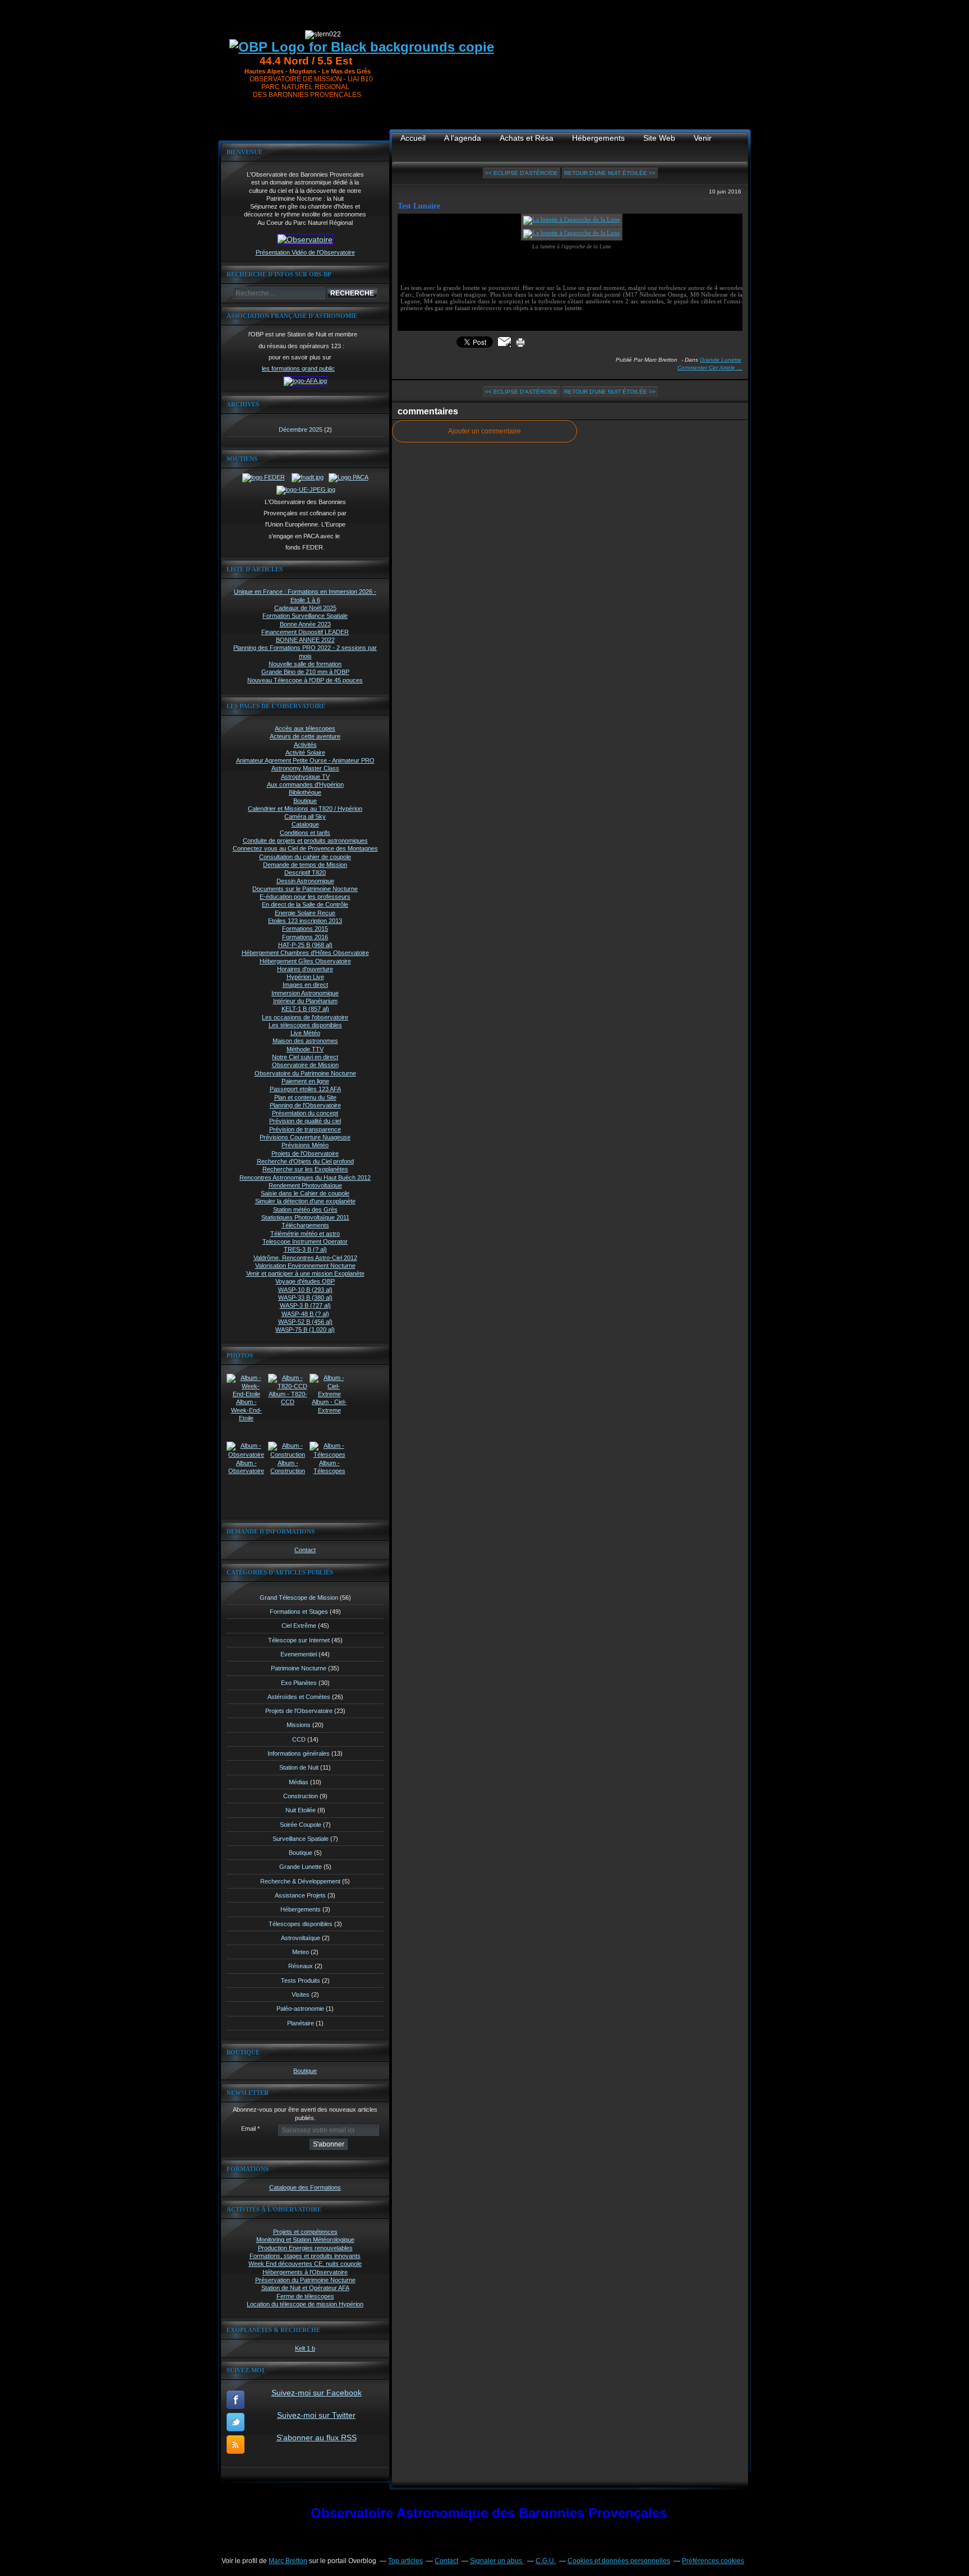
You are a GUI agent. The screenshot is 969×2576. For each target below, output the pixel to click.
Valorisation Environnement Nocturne (305, 1266)
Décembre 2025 (301, 430)
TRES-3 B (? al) (305, 1249)
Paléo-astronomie (300, 2009)
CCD (299, 1739)
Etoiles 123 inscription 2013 (305, 921)
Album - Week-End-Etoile (246, 1410)
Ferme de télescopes (305, 2296)
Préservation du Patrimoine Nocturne (305, 2280)
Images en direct (305, 985)
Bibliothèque (305, 792)
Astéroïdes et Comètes (299, 1697)
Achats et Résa (527, 138)
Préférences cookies (713, 2561)
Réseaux (301, 1966)
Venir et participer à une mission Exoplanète (305, 1273)
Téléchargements (305, 1225)
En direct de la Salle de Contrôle (305, 904)
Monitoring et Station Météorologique (305, 2240)
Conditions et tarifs (305, 833)
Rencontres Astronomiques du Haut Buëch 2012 (305, 1178)
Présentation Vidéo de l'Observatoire (305, 252)
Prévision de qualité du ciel (305, 1121)
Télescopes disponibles (301, 1924)
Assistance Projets (300, 1895)
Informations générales (299, 1753)
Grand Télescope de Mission (299, 1598)
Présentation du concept (305, 1113)
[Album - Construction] (288, 1455)
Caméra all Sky (305, 816)
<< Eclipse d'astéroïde (522, 173)
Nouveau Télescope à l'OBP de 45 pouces (305, 680)
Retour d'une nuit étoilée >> (610, 173)
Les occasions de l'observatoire (305, 1017)
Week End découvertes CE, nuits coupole (305, 2264)
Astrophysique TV (305, 777)
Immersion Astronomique (305, 993)
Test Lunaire (419, 206)
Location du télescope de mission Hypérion (305, 2304)
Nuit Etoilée (301, 1810)
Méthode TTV (305, 1049)
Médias (299, 1782)
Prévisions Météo (305, 1145)
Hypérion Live (305, 977)
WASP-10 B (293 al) (305, 1290)
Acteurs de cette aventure (305, 736)
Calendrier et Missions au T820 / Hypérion (305, 809)
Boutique (305, 801)
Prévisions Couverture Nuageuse (305, 1137)
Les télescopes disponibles (305, 1025)
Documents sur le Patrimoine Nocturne (305, 889)
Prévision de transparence (305, 1129)
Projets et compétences (305, 2232)
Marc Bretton (288, 2561)
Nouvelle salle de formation (305, 664)
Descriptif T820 (305, 872)
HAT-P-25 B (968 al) (305, 945)
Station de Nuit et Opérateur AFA (305, 2288)
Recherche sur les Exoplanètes (305, 1169)
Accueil (413, 138)
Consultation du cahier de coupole (305, 857)
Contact (305, 1550)
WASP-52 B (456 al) (305, 1322)
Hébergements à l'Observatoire (305, 2272)
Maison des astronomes (305, 1041)
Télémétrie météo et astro (305, 1234)
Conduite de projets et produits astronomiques (305, 841)
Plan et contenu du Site (305, 1097)
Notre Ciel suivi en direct (305, 1057)
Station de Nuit (299, 1767)
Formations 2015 (305, 929)
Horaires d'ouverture (305, 969)
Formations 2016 (305, 937)
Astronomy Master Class (305, 768)
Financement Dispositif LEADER (305, 632)
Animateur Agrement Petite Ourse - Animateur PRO (305, 760)
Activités (305, 745)
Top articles (405, 2561)
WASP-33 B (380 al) (305, 1298)
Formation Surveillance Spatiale (305, 616)
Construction (301, 1796)
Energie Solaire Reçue (305, 913)
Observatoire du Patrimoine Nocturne (305, 1073)
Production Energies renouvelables (305, 2248)
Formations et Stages (299, 1612)
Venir (703, 138)
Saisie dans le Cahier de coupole (305, 1193)
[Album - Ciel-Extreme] (329, 1394)
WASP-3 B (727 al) (305, 1305)
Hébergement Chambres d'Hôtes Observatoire (305, 953)
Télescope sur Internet (299, 1640)
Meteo (301, 1952)
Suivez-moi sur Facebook (317, 2393)
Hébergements (301, 1909)
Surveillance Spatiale (301, 1839)
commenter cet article (707, 368)
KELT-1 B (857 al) (305, 1009)
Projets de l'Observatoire (305, 1153)
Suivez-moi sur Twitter (316, 2415)
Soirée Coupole (301, 1825)
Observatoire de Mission (305, 1065)
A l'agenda (463, 138)
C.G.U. (546, 2561)
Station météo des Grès (305, 1209)
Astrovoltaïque (301, 1938)
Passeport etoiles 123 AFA (305, 1089)
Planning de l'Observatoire (305, 1105)
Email (248, 2129)
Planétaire (301, 2023)
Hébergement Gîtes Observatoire (305, 961)
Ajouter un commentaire (484, 431)
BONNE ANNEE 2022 (305, 640)
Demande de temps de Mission (305, 865)
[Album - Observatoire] (246, 1455)
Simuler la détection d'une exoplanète (305, 1201)
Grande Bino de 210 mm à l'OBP (305, 672)
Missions (299, 1725)
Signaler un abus (497, 2561)
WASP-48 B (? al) (305, 1314)
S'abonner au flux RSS (317, 2437)
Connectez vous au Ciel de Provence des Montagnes (305, 848)
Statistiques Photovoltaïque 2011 (305, 1217)
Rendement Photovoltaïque (305, 1185)
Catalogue (305, 824)
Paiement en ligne (305, 1081)
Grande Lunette (301, 1867)
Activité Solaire (305, 753)
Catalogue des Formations (305, 2187)
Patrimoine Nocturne (299, 1668)
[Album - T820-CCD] (288, 1386)
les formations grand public (298, 368)
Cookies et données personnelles (619, 2561)
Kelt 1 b (305, 2348)
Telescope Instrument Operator (305, 1241)
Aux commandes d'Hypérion (305, 784)
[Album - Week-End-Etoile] (246, 1394)
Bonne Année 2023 (305, 624)
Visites (301, 1995)
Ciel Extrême (299, 1626)
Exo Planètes (299, 1683)
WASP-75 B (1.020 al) (305, 1329)
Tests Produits (301, 1981)
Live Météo (305, 1033)
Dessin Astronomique (305, 881)
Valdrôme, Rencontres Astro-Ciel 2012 (305, 1258)
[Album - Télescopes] (329, 1455)
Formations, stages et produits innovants (305, 2256)
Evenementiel (299, 1654)
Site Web (659, 138)
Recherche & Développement (300, 1881)
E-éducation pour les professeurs (305, 897)
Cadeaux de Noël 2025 (305, 608)
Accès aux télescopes (305, 728)
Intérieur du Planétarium (305, 1001)
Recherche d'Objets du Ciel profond (305, 1161)
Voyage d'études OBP (305, 1281)
